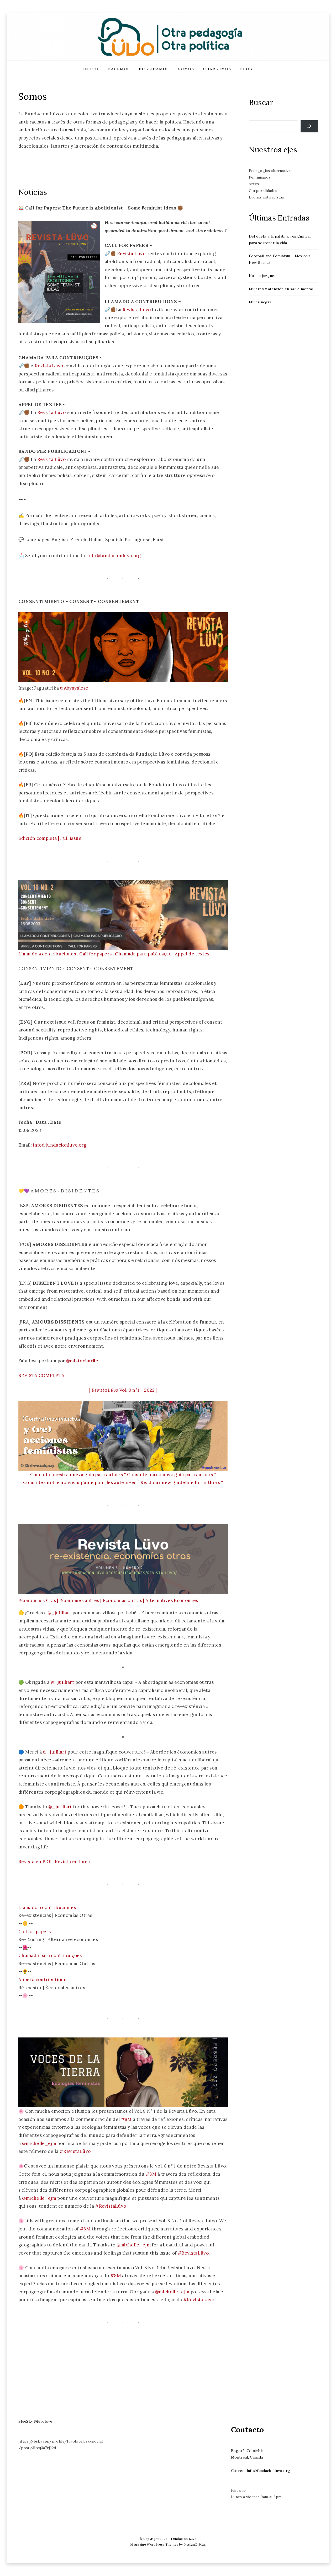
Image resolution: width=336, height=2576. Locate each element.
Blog (246, 69)
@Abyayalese (74, 688)
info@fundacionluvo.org (114, 556)
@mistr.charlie (82, 1361)
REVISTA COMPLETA (41, 1375)
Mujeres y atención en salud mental (281, 289)
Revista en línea (72, 1862)
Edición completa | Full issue (50, 838)
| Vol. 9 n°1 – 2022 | (123, 1390)
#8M (126, 2119)
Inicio (91, 69)
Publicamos (154, 69)
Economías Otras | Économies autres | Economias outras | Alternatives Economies (108, 1600)
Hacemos (119, 69)
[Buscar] (309, 127)
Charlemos (217, 69)
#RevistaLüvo (75, 2151)
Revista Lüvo (131, 254)
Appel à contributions (42, 1980)
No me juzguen (263, 276)
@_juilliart (59, 1613)
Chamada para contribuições (50, 1955)
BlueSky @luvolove (35, 2421)
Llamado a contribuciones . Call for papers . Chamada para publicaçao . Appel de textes (114, 954)
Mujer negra (260, 302)
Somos (186, 69)
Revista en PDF (35, 1862)
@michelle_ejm (39, 2143)
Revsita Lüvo (51, 412)
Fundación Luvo (184, 2539)
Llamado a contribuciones (47, 1907)
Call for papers (35, 1932)
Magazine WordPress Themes (154, 2544)
